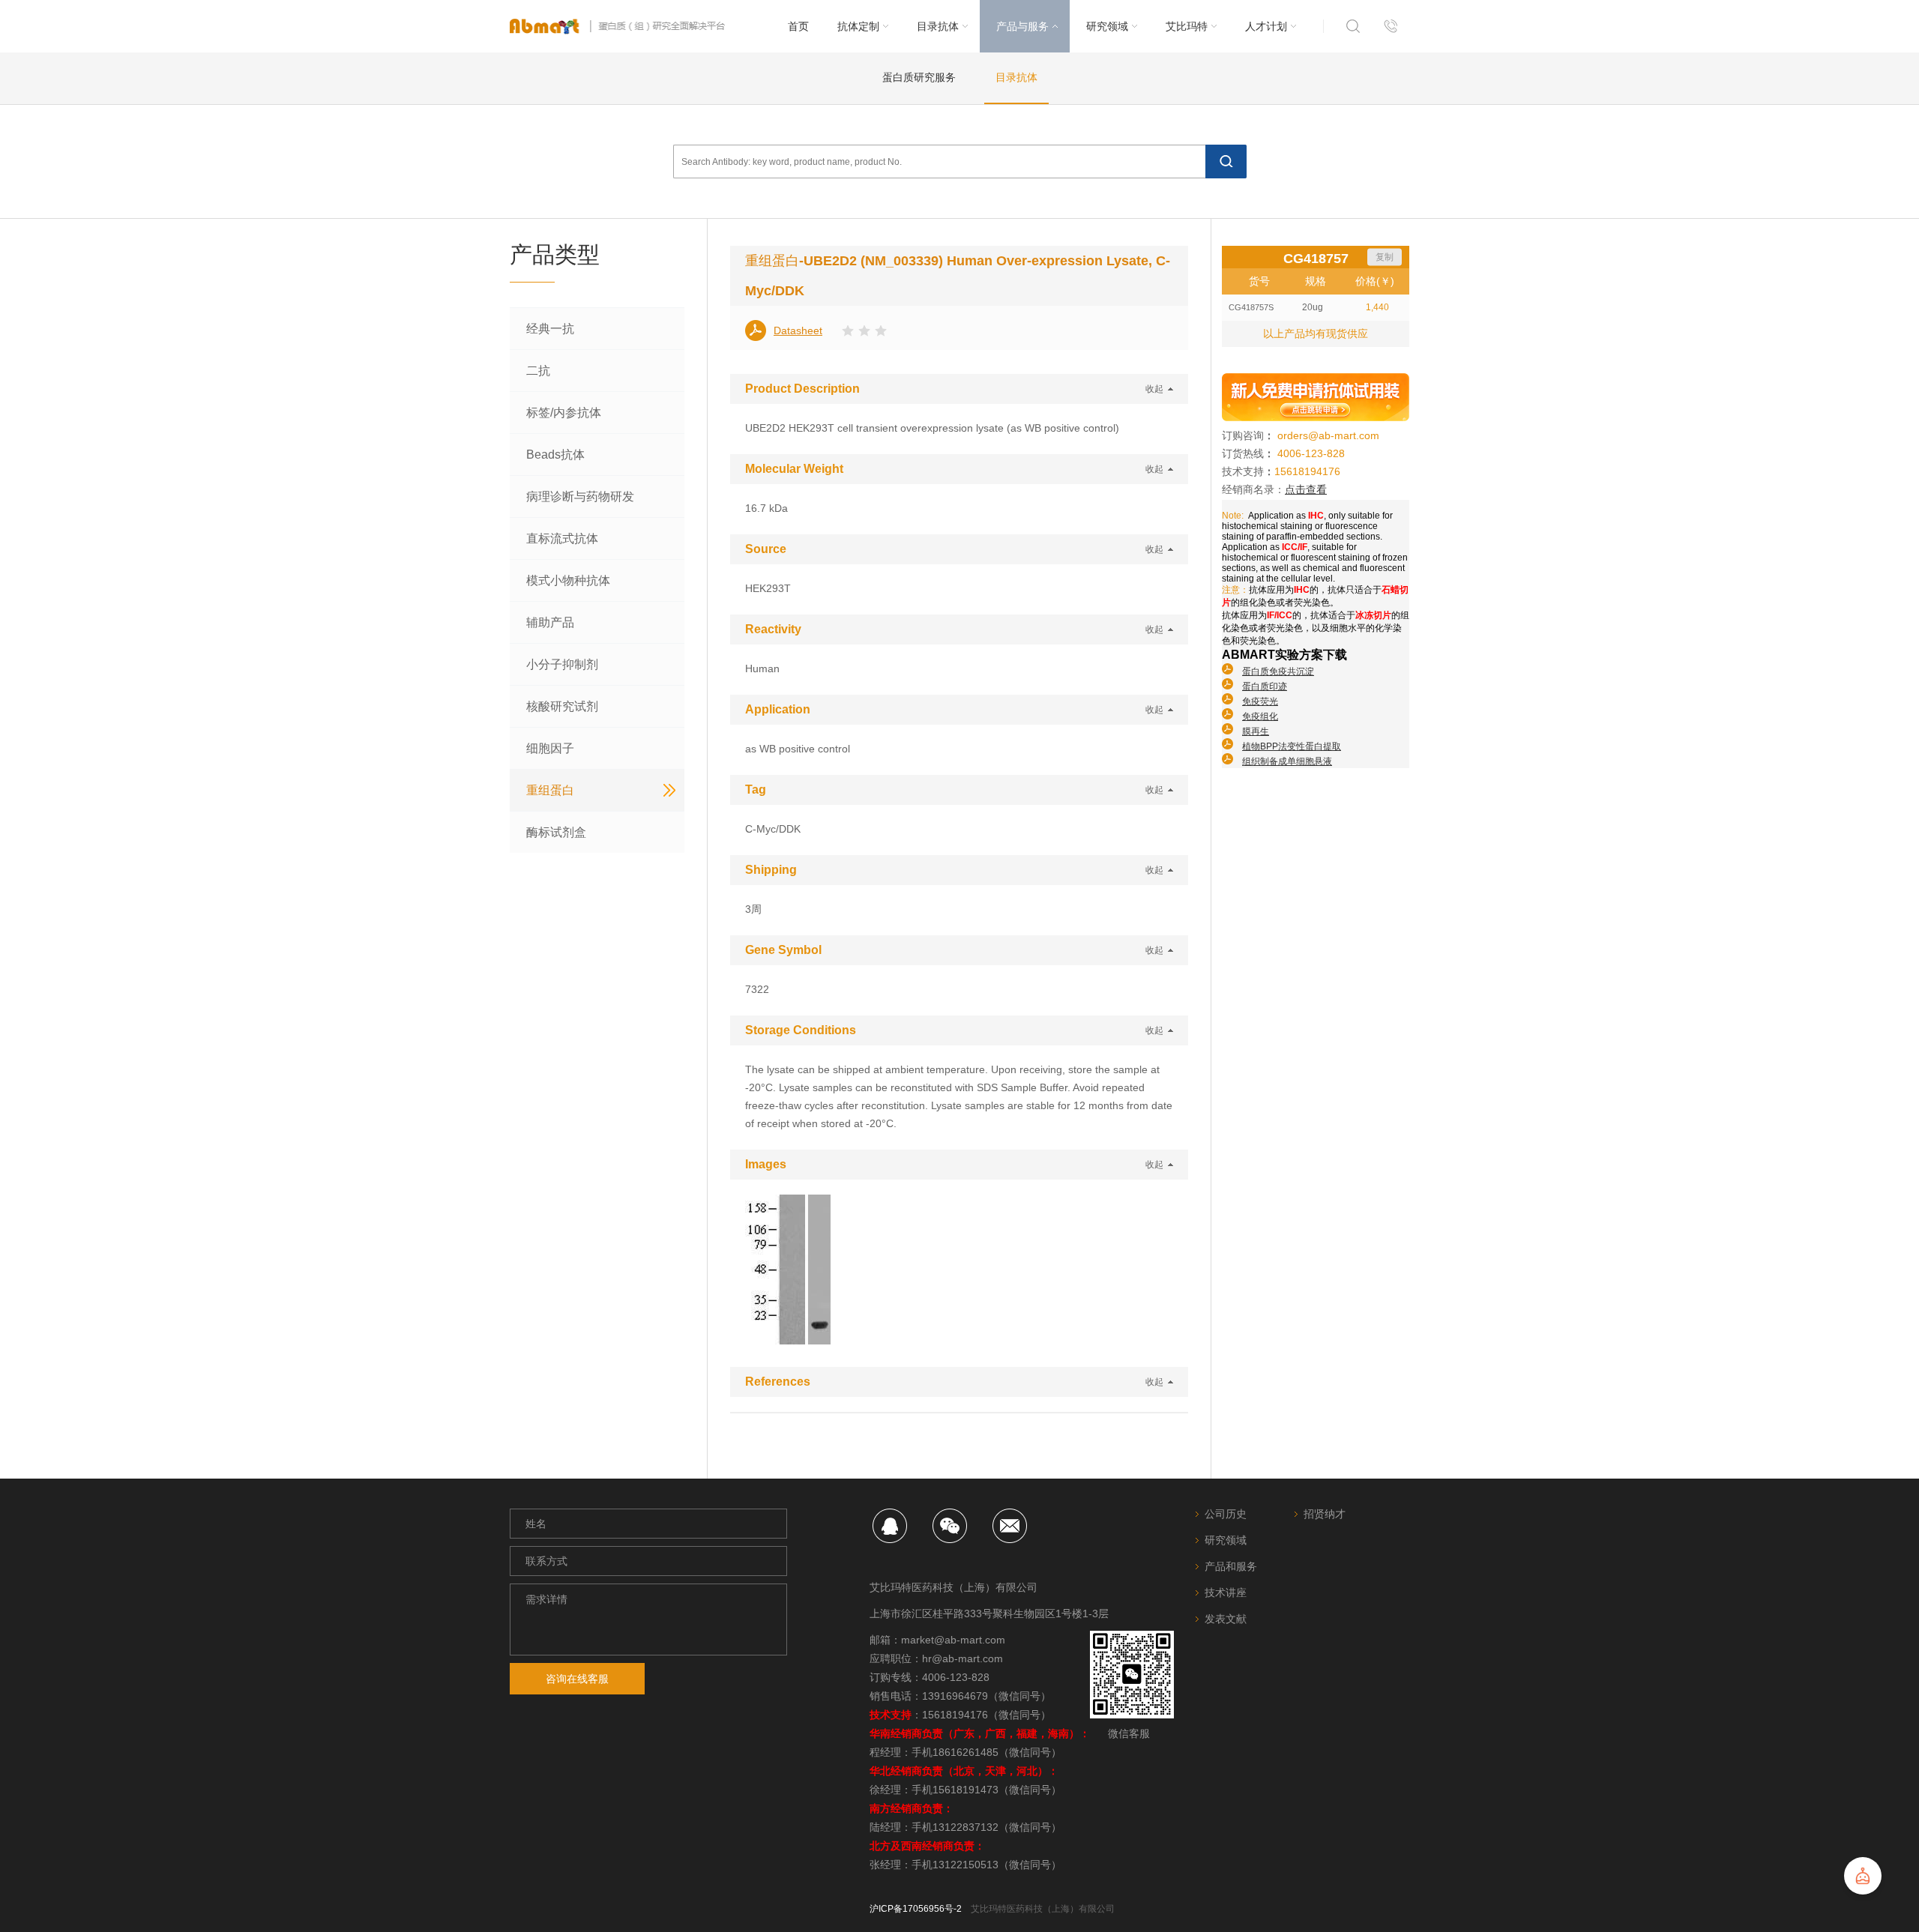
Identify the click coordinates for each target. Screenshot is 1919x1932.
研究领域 (1226, 1540)
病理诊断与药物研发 (580, 496)
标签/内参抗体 (564, 413)
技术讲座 (1226, 1593)
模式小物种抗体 (568, 580)
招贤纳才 (1325, 1514)
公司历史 (1226, 1514)
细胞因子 (550, 748)
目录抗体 (1016, 77)
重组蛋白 (550, 790)
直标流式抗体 (562, 538)
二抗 (538, 371)
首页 (798, 26)
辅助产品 (550, 622)
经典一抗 (550, 329)
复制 (1385, 257)
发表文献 (1226, 1619)
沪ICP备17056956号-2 (916, 1909)
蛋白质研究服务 (919, 77)
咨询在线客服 (577, 1679)
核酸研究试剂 (562, 706)
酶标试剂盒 (556, 832)
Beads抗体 (555, 455)
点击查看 (1306, 489)
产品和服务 (1231, 1566)
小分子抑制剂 (562, 664)
